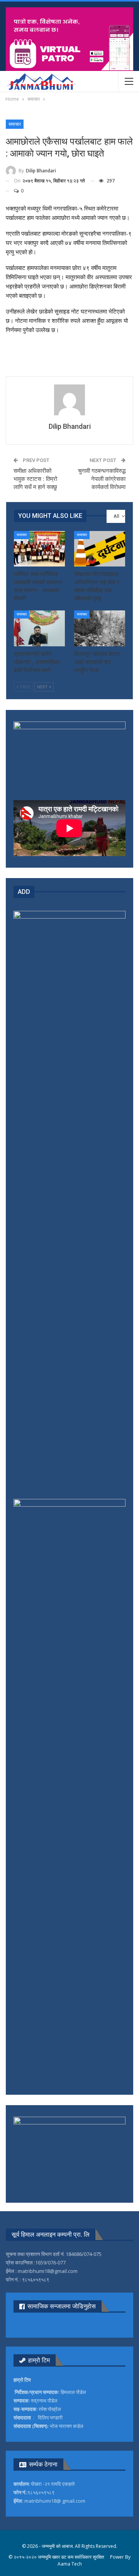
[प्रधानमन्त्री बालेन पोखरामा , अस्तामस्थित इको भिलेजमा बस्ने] (39, 628)
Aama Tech (70, 2564)
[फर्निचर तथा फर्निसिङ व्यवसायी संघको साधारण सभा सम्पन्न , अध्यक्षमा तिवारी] (39, 549)
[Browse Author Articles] (69, 400)
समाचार (15, 124)
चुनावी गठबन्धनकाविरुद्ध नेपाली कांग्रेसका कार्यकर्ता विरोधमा (102, 479)
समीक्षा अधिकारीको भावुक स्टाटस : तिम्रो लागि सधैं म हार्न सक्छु (35, 479)
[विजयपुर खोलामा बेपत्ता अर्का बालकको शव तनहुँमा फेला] (100, 628)
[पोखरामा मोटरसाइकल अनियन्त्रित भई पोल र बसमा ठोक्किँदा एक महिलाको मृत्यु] (100, 549)
